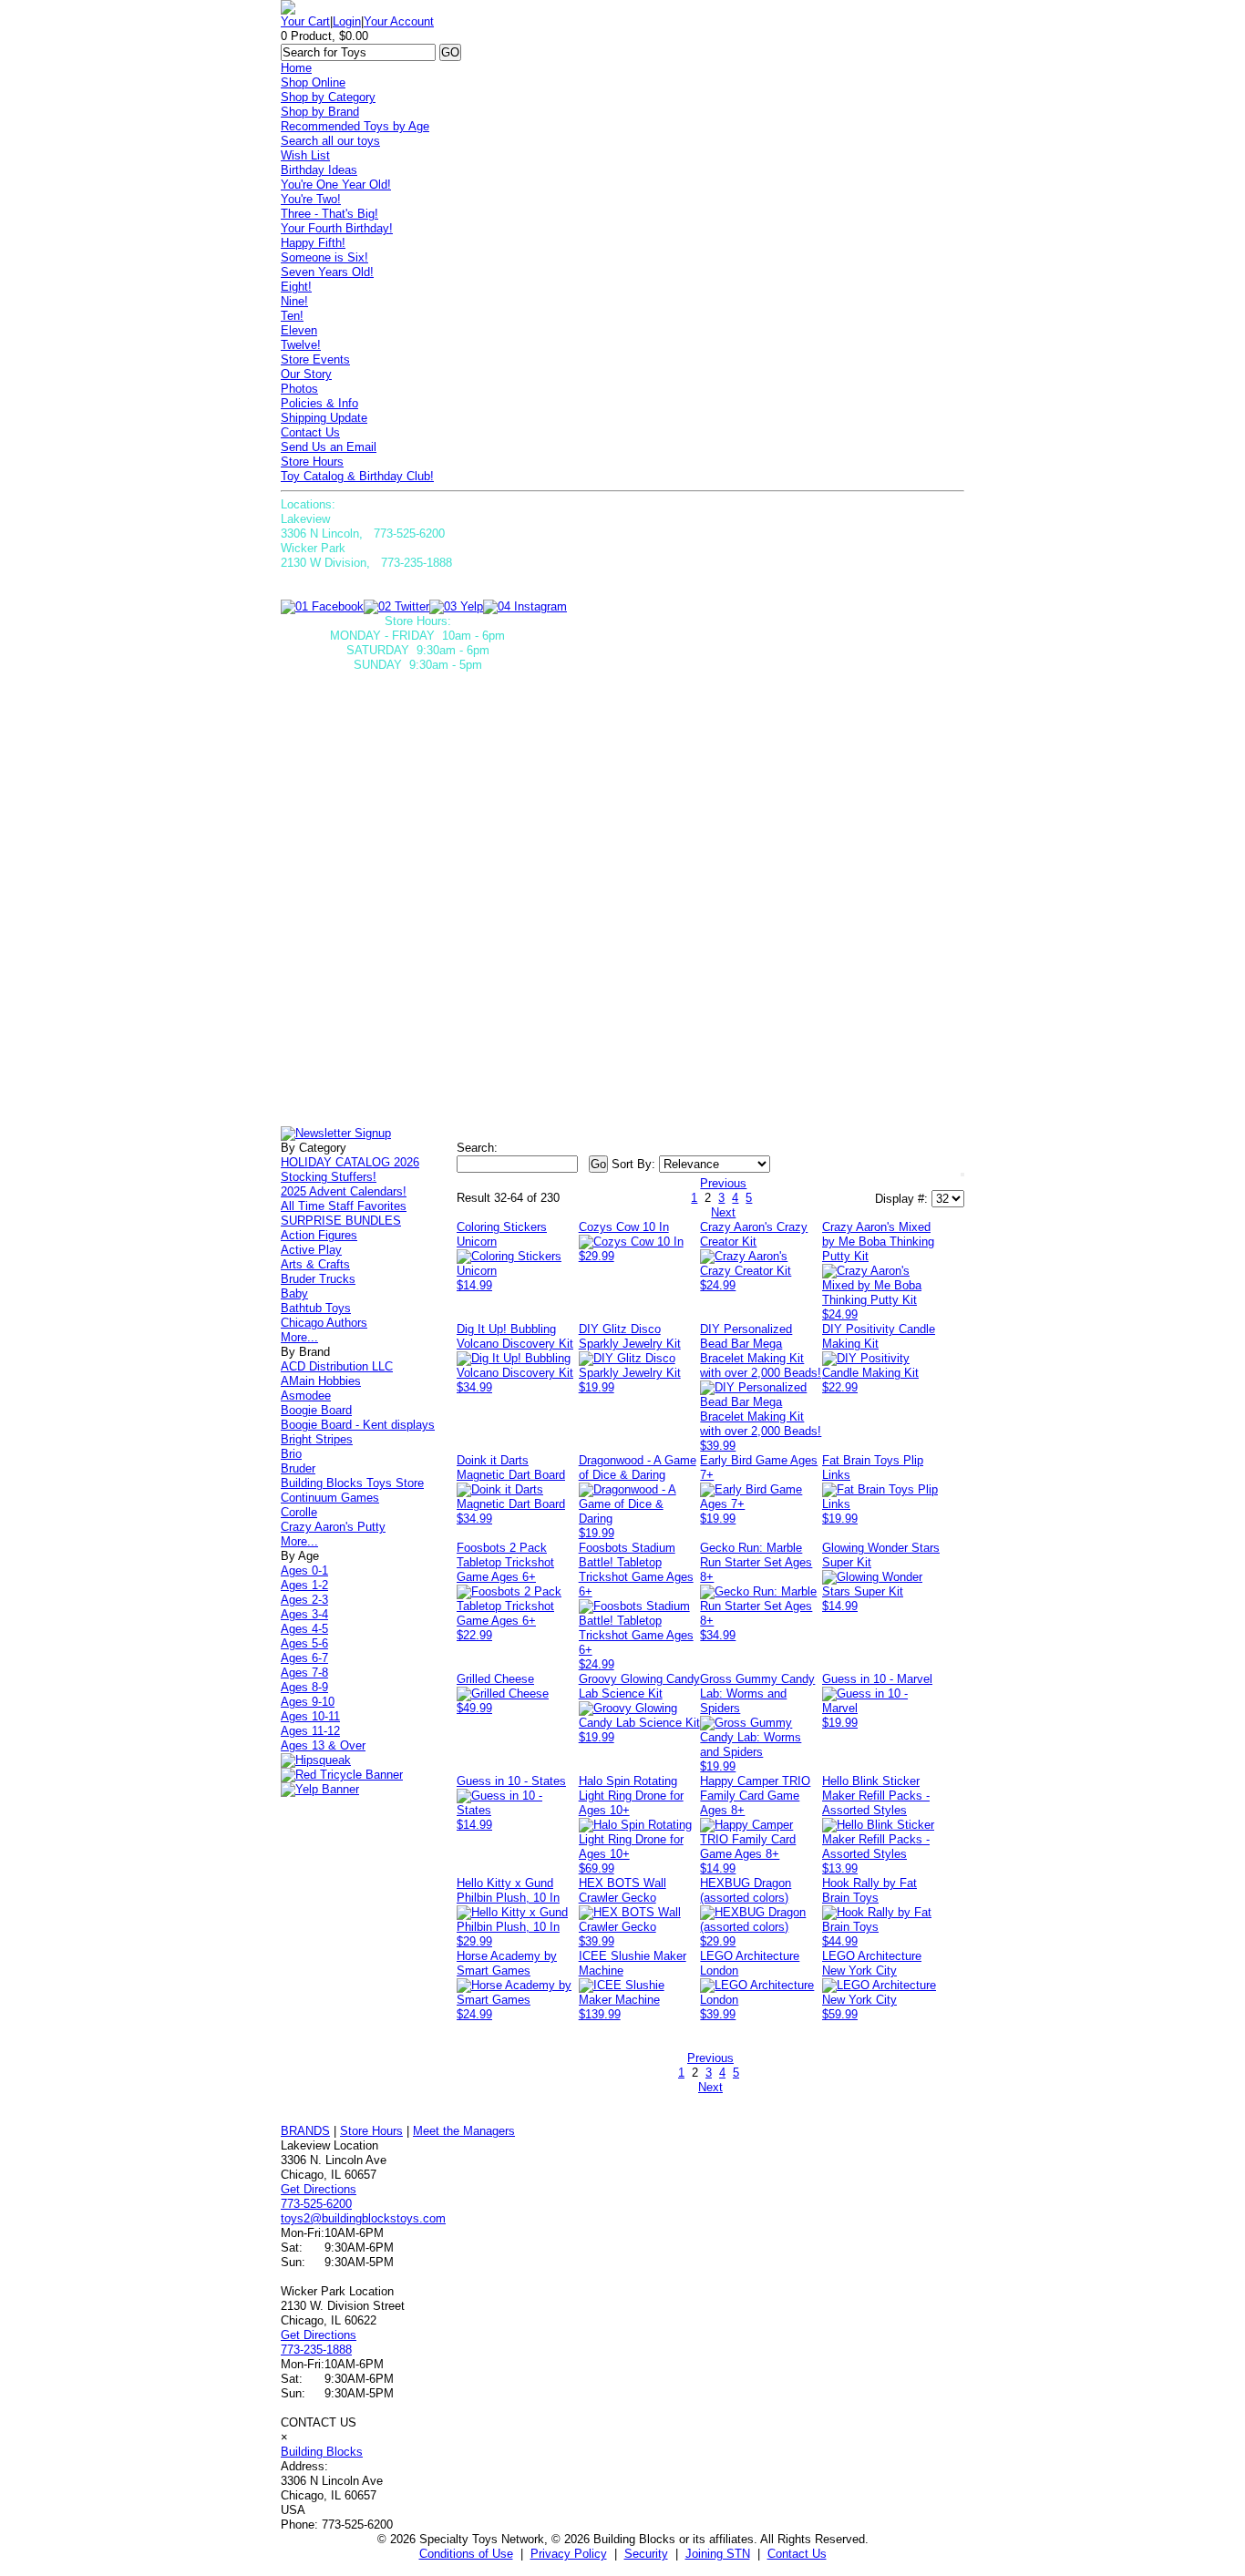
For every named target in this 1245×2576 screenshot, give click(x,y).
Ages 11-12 (310, 1731)
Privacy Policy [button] (569, 2554)
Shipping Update (324, 418)
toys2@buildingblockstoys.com (363, 2218)
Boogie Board (316, 1410)
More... (299, 1337)
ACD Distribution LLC (337, 1366)
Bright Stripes (317, 1439)
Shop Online (313, 82)
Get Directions (319, 2189)
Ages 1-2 (304, 1585)
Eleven (299, 330)
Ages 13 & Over (323, 1745)
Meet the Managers (464, 2131)
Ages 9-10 (308, 1702)
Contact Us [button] (797, 2554)
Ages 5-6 (304, 1643)
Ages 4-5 (304, 1629)
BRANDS (305, 2131)
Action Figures (319, 1235)
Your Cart (305, 21)
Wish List (305, 155)
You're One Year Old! (336, 185)
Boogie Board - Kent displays (358, 1425)
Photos (299, 389)
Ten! (292, 316)
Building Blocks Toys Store (352, 1483)
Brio (291, 1454)
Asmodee (306, 1396)
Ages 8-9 (304, 1687)
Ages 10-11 (310, 1716)
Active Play (311, 1250)
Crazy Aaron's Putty (333, 1527)
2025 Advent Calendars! (344, 1191)
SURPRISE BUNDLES (341, 1221)
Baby (294, 1293)
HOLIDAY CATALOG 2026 (350, 1162)
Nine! (294, 301)
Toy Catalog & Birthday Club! (357, 476)
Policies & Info (319, 403)
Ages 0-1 (304, 1570)
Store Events (315, 359)
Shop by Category (328, 97)
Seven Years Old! (327, 272)
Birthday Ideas (319, 170)
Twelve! (301, 345)
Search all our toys (330, 141)
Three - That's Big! (329, 214)
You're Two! (311, 199)
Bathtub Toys (316, 1308)
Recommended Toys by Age (355, 126)
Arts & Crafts (315, 1264)
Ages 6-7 (304, 1658)
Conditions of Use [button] (466, 2554)
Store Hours (312, 462)
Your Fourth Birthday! (337, 228)
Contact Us (310, 432)
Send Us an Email (329, 447)
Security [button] (646, 2554)
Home (296, 68)
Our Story (306, 374)
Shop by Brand (320, 112)
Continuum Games (330, 1498)
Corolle (299, 1512)
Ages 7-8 (304, 1673)
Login (347, 21)
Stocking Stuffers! (329, 1177)
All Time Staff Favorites (344, 1206)
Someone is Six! (324, 257)
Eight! (296, 287)
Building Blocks (322, 2452)
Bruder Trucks (318, 1279)
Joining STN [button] (718, 2554)
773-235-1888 (316, 2350)
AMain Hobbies (321, 1381)
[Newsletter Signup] (336, 1133)
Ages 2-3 (304, 1600)
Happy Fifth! (313, 243)
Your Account (399, 21)
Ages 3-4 (304, 1614)
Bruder (298, 1468)
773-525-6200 (316, 2204)
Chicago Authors (324, 1323)
